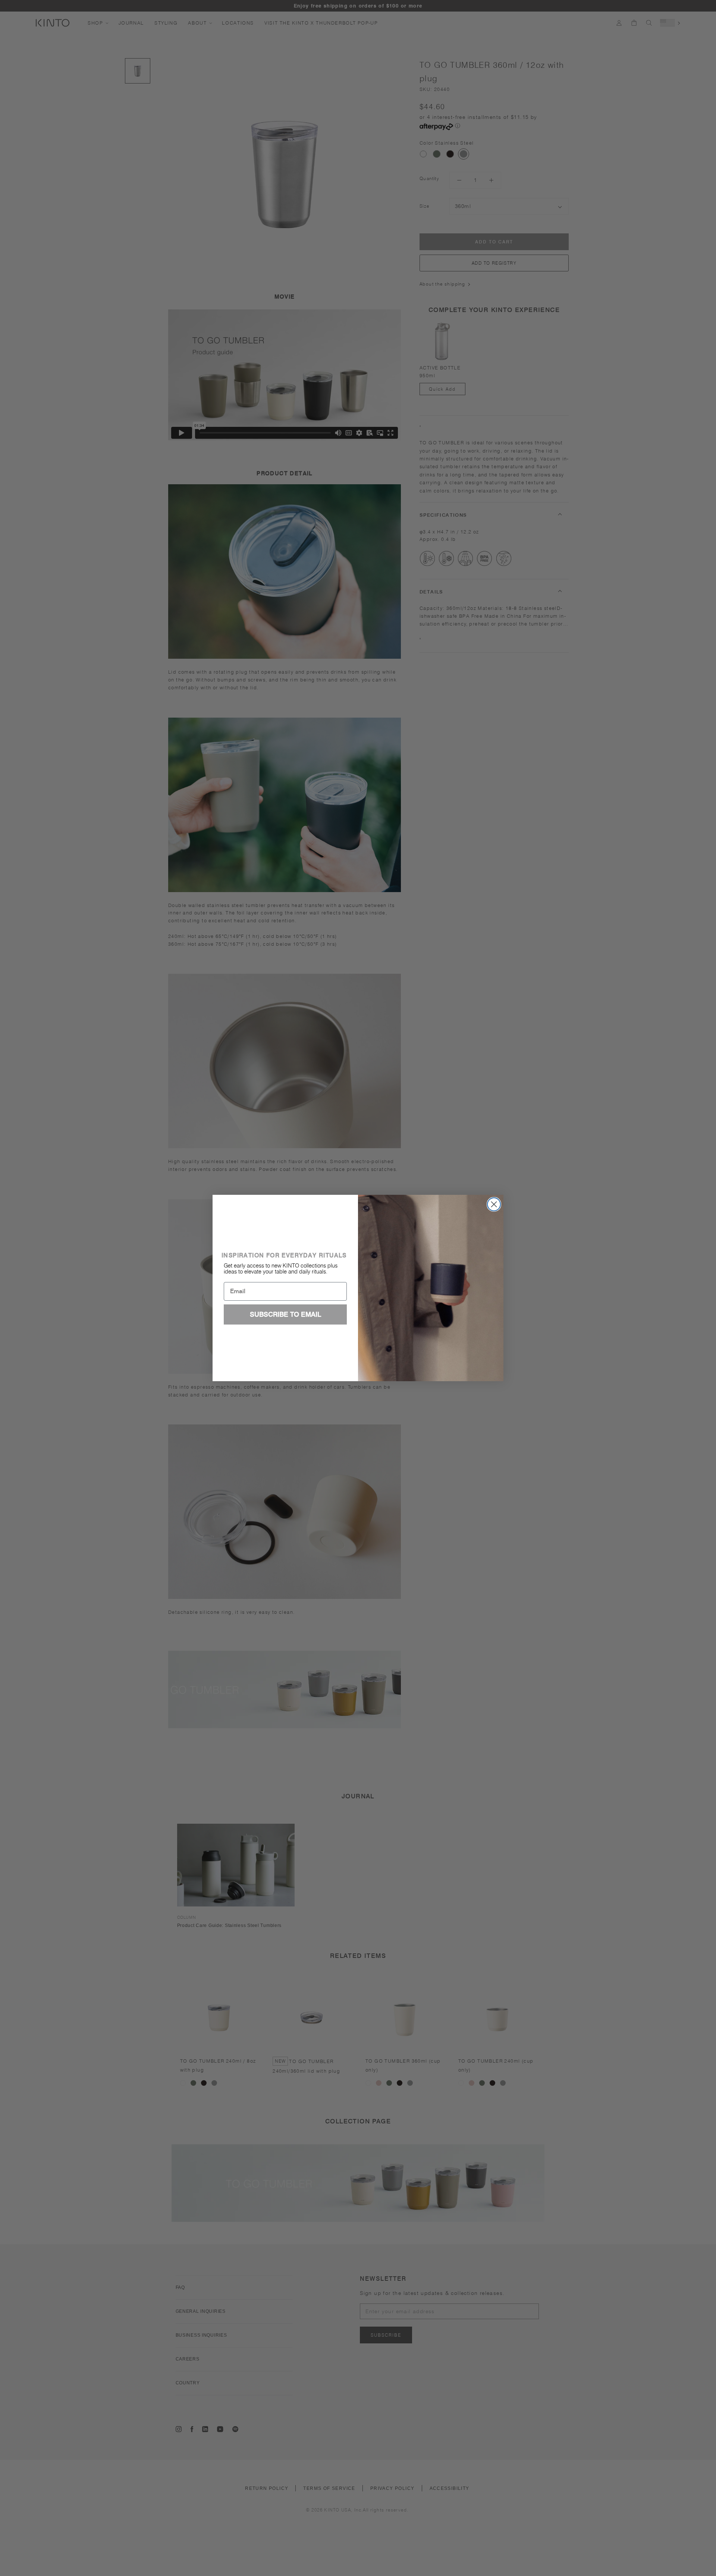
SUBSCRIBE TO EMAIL (285, 1314)
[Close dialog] (494, 1204)
